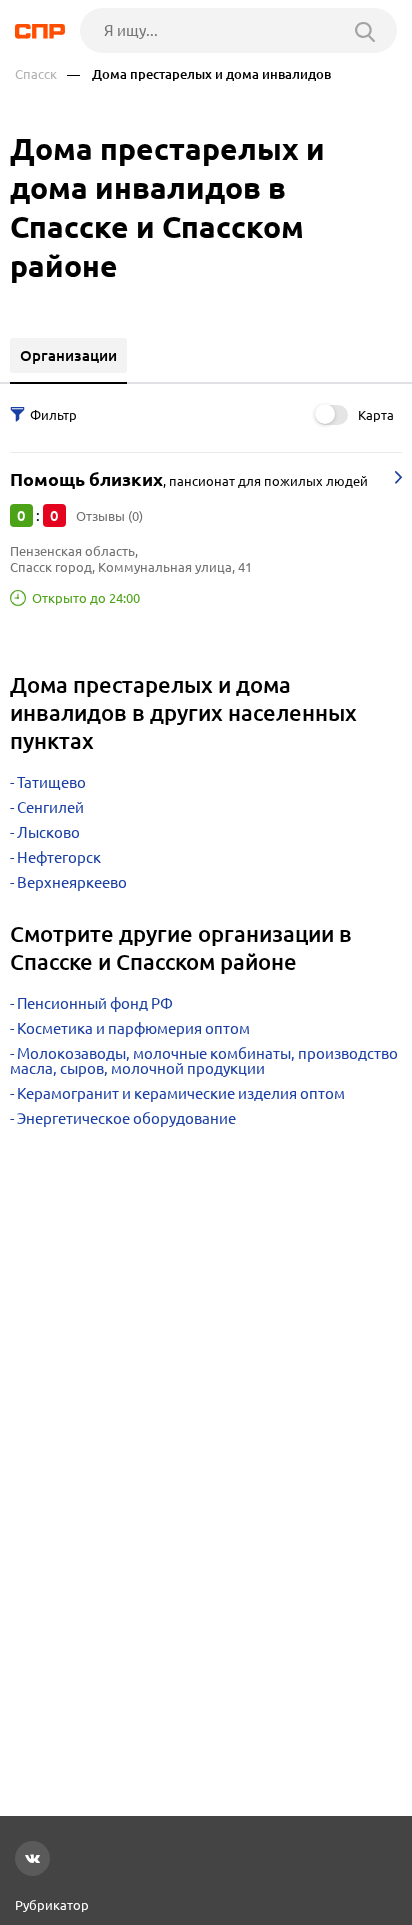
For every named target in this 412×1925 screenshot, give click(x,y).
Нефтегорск (59, 857)
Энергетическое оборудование (126, 1118)
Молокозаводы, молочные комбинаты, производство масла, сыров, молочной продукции (204, 1061)
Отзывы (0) (109, 516)
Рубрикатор (52, 1905)
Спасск (36, 74)
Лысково (48, 832)
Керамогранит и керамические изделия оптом (181, 1093)
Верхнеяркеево (72, 882)
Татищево (51, 782)
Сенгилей (50, 807)
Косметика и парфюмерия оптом (133, 1028)
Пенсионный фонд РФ (95, 1003)
